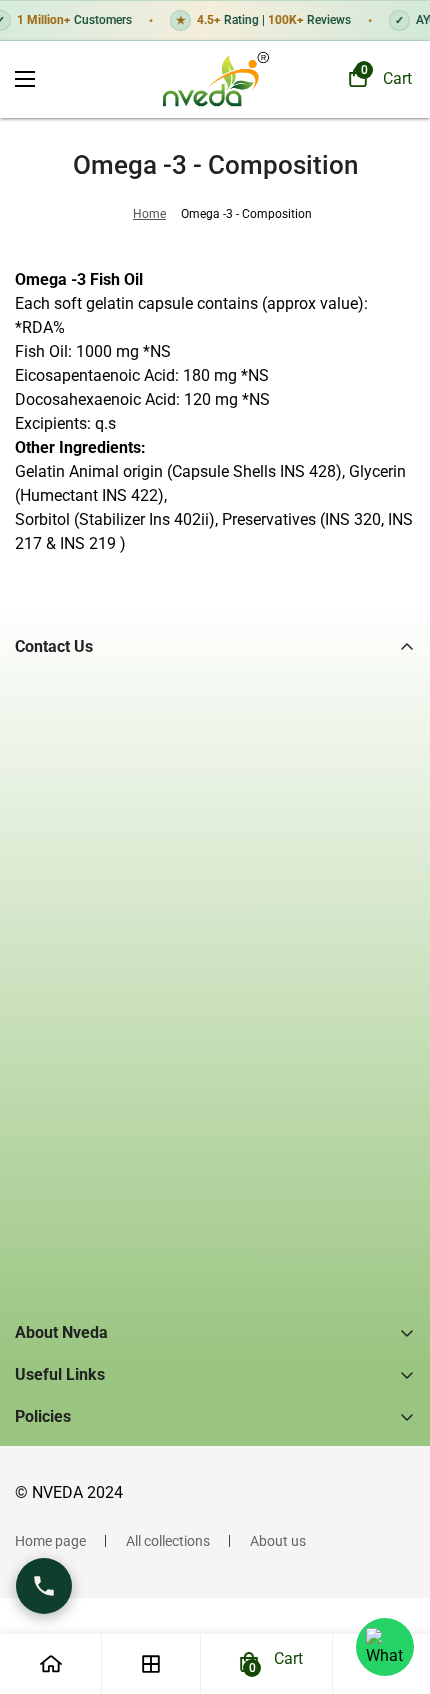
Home (149, 214)
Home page (50, 1541)
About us (278, 1541)
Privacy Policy (58, 1447)
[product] (51, 1664)
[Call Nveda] (44, 1586)
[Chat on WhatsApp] (385, 1647)
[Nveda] (215, 79)
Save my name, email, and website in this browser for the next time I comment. (224, 1220)
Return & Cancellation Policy (102, 1583)
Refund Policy (57, 1481)
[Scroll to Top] (394, 1588)
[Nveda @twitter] (114, 945)
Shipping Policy (62, 1515)
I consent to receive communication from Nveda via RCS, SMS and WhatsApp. (223, 1173)
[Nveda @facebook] (30, 945)
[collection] (151, 1664)
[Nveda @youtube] (198, 945)
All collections (168, 1541)
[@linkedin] (156, 945)
